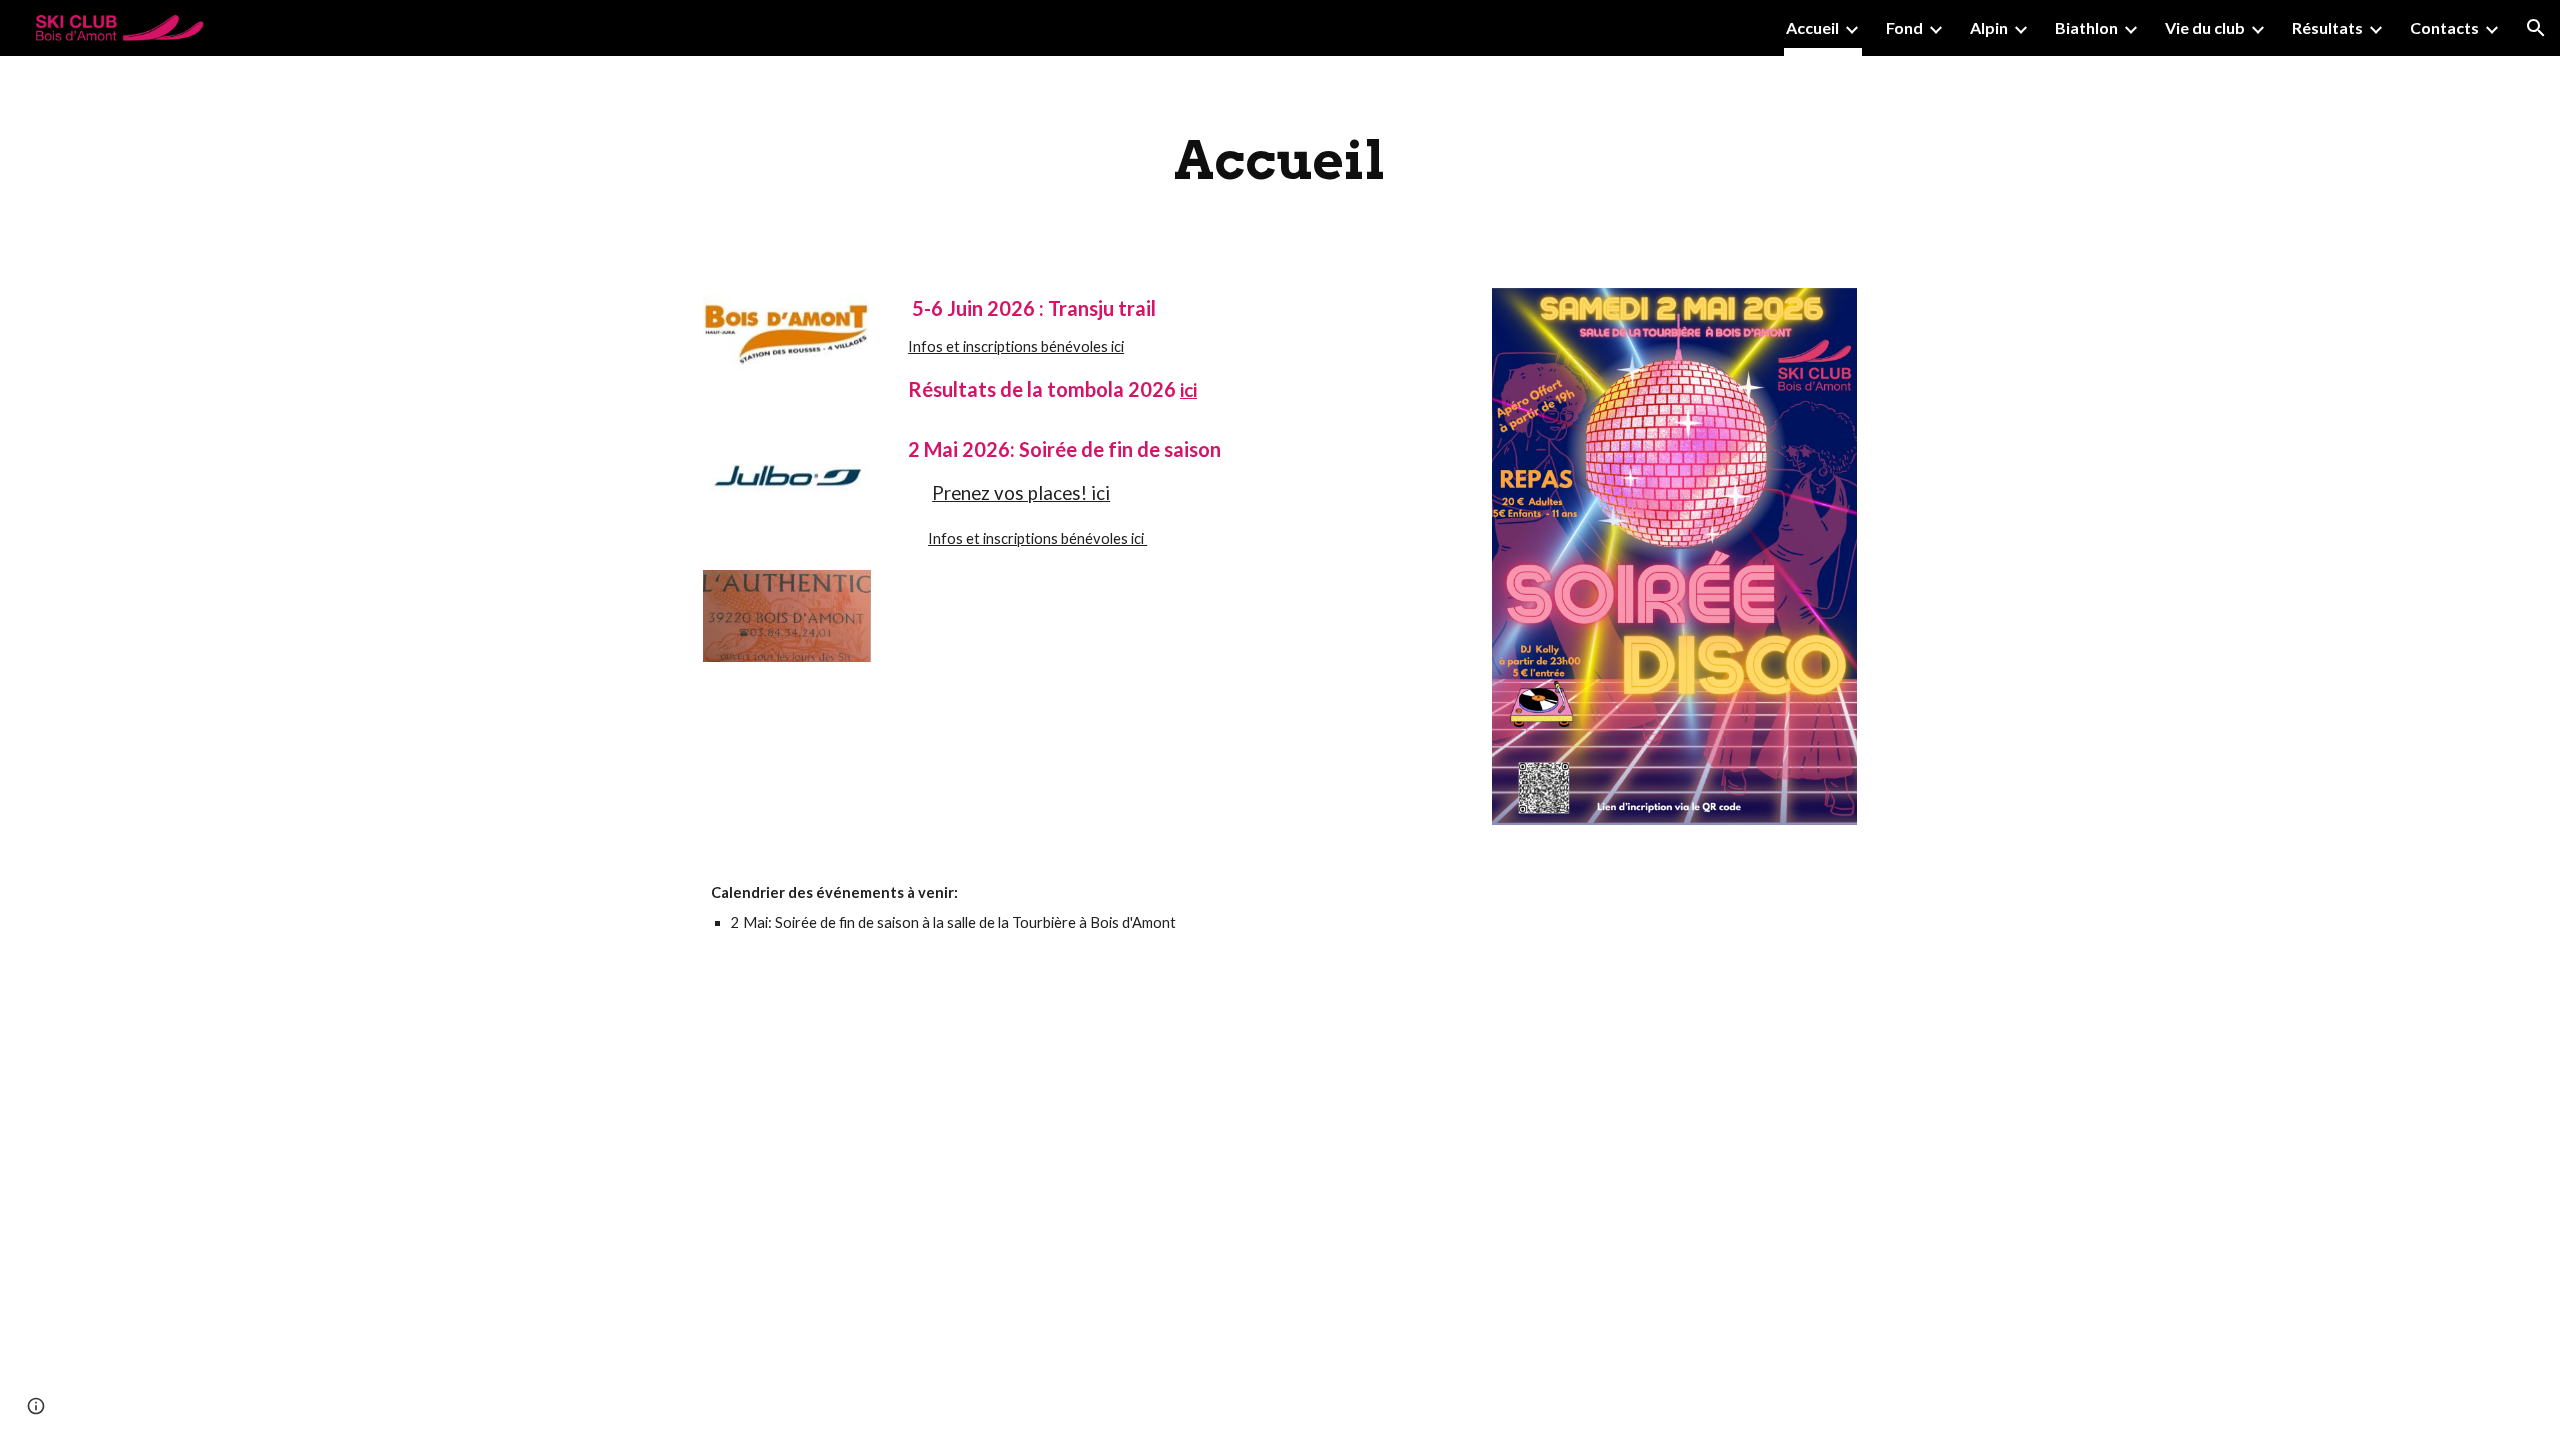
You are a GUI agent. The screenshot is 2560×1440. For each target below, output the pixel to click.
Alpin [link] (1989, 27)
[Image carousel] (787, 346)
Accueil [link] (1812, 27)
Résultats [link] (2327, 27)
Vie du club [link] (2205, 27)
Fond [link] (1904, 27)
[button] (2536, 28)
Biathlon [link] (2086, 27)
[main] (1279, 160)
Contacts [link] (2444, 27)
